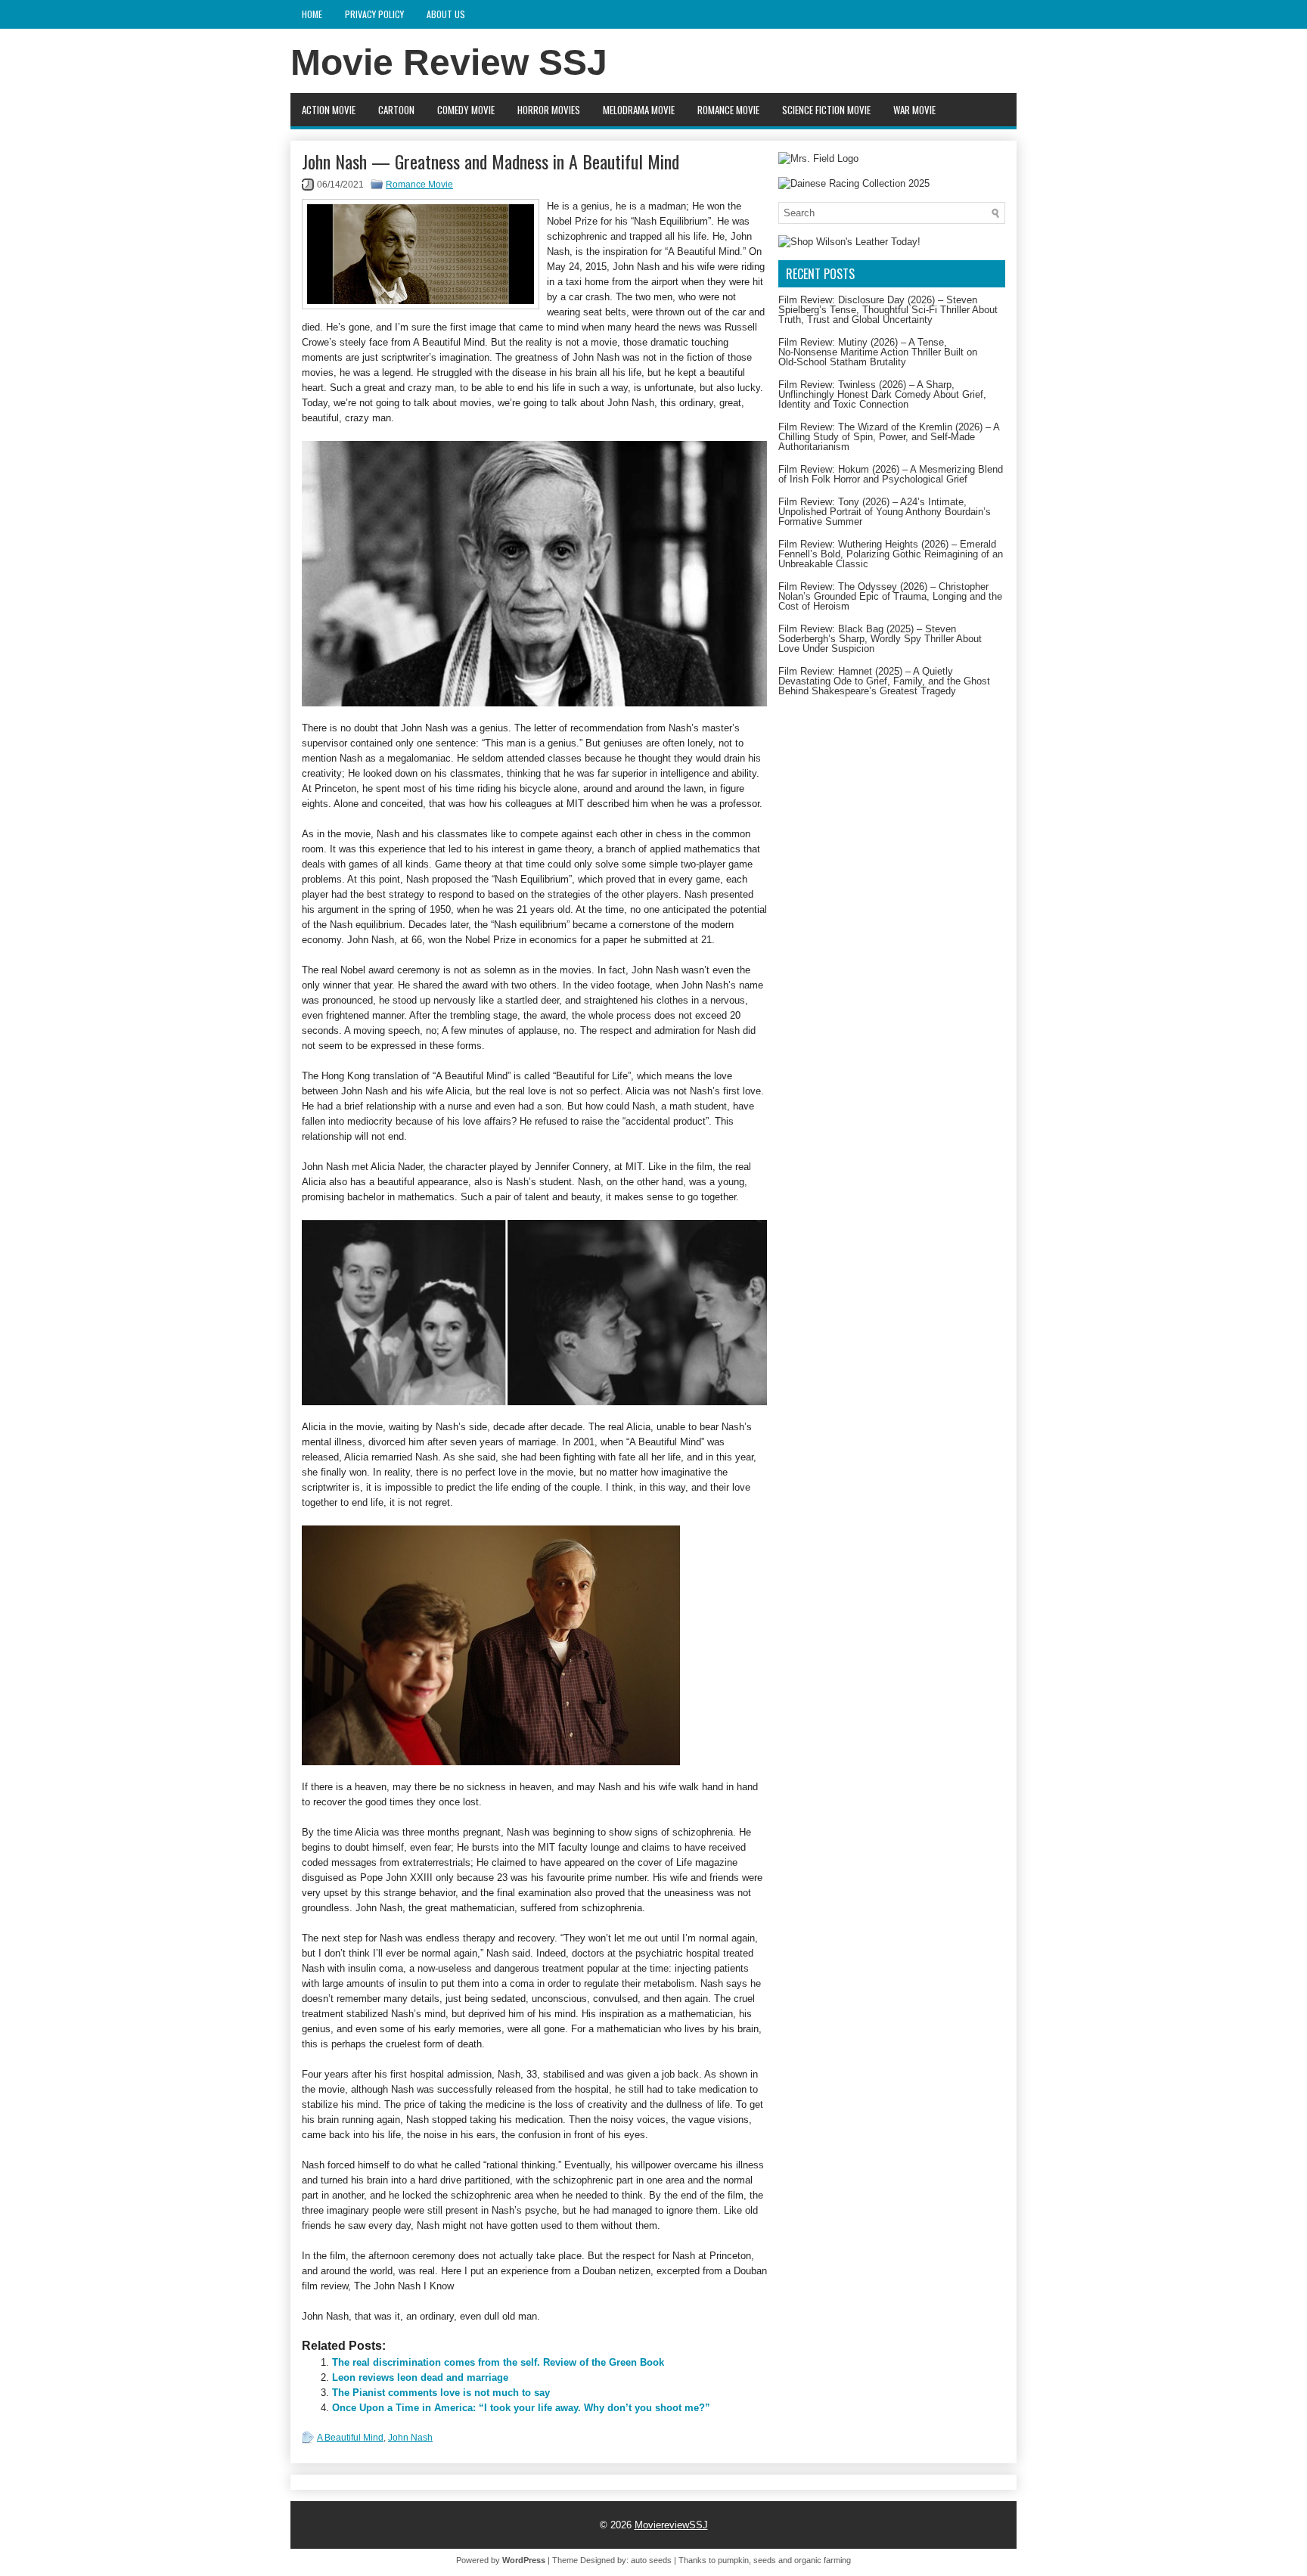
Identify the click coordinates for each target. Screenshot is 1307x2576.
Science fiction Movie (826, 110)
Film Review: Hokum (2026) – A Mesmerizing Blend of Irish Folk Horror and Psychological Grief (891, 474)
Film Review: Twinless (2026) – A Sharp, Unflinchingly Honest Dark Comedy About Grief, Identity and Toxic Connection (882, 394)
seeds (765, 2560)
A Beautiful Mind (350, 2438)
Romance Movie (728, 110)
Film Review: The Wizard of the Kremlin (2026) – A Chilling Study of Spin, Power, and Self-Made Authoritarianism (889, 437)
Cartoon (396, 110)
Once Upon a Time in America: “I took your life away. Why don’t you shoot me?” (521, 2408)
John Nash (410, 2438)
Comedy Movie (466, 110)
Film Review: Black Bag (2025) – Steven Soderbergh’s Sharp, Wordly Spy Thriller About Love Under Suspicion (880, 639)
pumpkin (733, 2560)
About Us (446, 14)
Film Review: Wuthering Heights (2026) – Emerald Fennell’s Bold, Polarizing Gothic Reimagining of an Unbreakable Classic (891, 554)
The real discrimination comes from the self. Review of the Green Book (498, 2362)
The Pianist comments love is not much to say (441, 2393)
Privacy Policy (374, 14)
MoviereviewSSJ (671, 2525)
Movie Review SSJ (449, 62)
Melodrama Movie (639, 110)
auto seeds (651, 2560)
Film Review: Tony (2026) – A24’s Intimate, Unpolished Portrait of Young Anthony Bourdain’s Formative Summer (885, 512)
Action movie (329, 110)
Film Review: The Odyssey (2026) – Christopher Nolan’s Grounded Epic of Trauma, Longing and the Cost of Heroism (890, 596)
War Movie (914, 110)
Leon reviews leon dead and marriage (420, 2377)
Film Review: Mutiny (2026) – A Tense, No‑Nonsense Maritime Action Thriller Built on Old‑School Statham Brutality (878, 352)
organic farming (823, 2560)
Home (312, 14)
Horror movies (549, 110)
